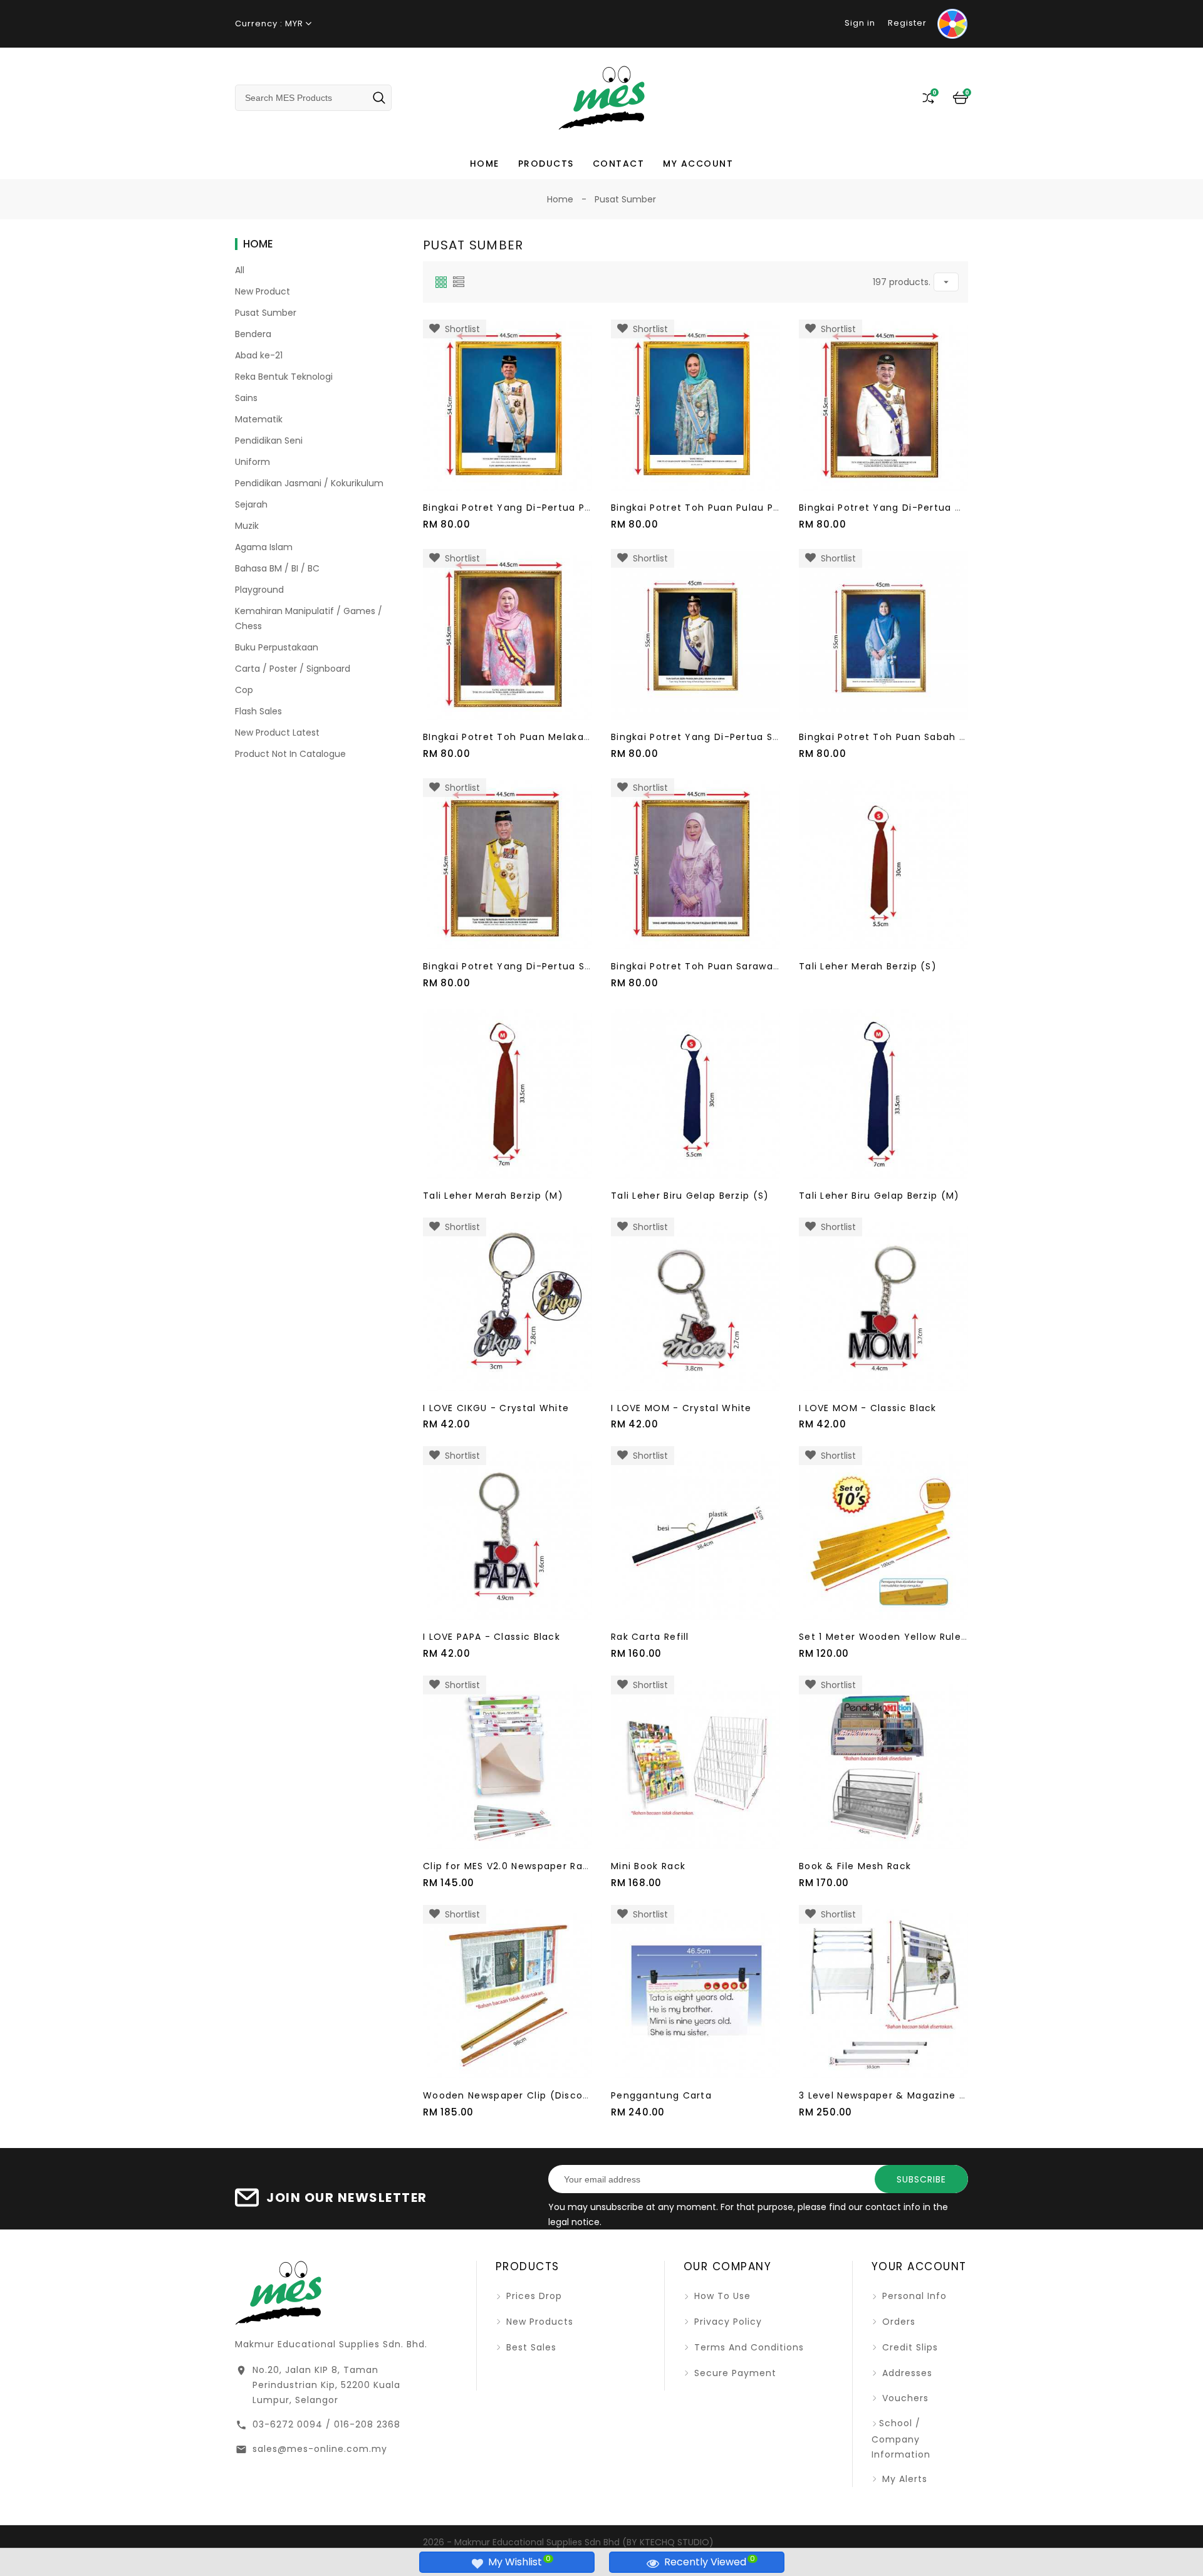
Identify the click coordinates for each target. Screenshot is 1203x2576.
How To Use (721, 2296)
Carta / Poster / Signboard (293, 669)
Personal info (913, 2296)
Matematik (259, 419)
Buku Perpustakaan (277, 647)
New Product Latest (277, 733)
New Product (263, 291)
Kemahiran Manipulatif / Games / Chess (309, 618)
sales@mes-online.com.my (320, 2449)
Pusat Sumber (266, 313)
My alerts (903, 2479)
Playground (259, 590)
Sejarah (251, 504)
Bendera (253, 334)
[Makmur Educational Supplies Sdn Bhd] (278, 2292)
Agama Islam (264, 547)
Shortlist (460, 329)
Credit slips (909, 2347)
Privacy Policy (726, 2322)
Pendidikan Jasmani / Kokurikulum (309, 483)
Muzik (247, 526)
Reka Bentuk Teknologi (284, 377)
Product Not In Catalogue (290, 754)
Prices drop (533, 2296)
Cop (244, 690)
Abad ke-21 (259, 355)
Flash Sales (258, 711)
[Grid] (441, 282)
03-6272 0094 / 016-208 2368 (326, 2424)
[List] (459, 282)
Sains (246, 398)
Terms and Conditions (747, 2347)
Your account (919, 2266)
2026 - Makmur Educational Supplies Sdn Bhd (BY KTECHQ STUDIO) (568, 2542)
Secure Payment (734, 2373)
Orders (897, 2322)
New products (538, 2322)
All (240, 270)
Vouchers (904, 2398)
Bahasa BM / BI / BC (277, 568)
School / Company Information (901, 2438)
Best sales (530, 2347)
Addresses (906, 2373)
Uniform (253, 462)
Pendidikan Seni (269, 441)
